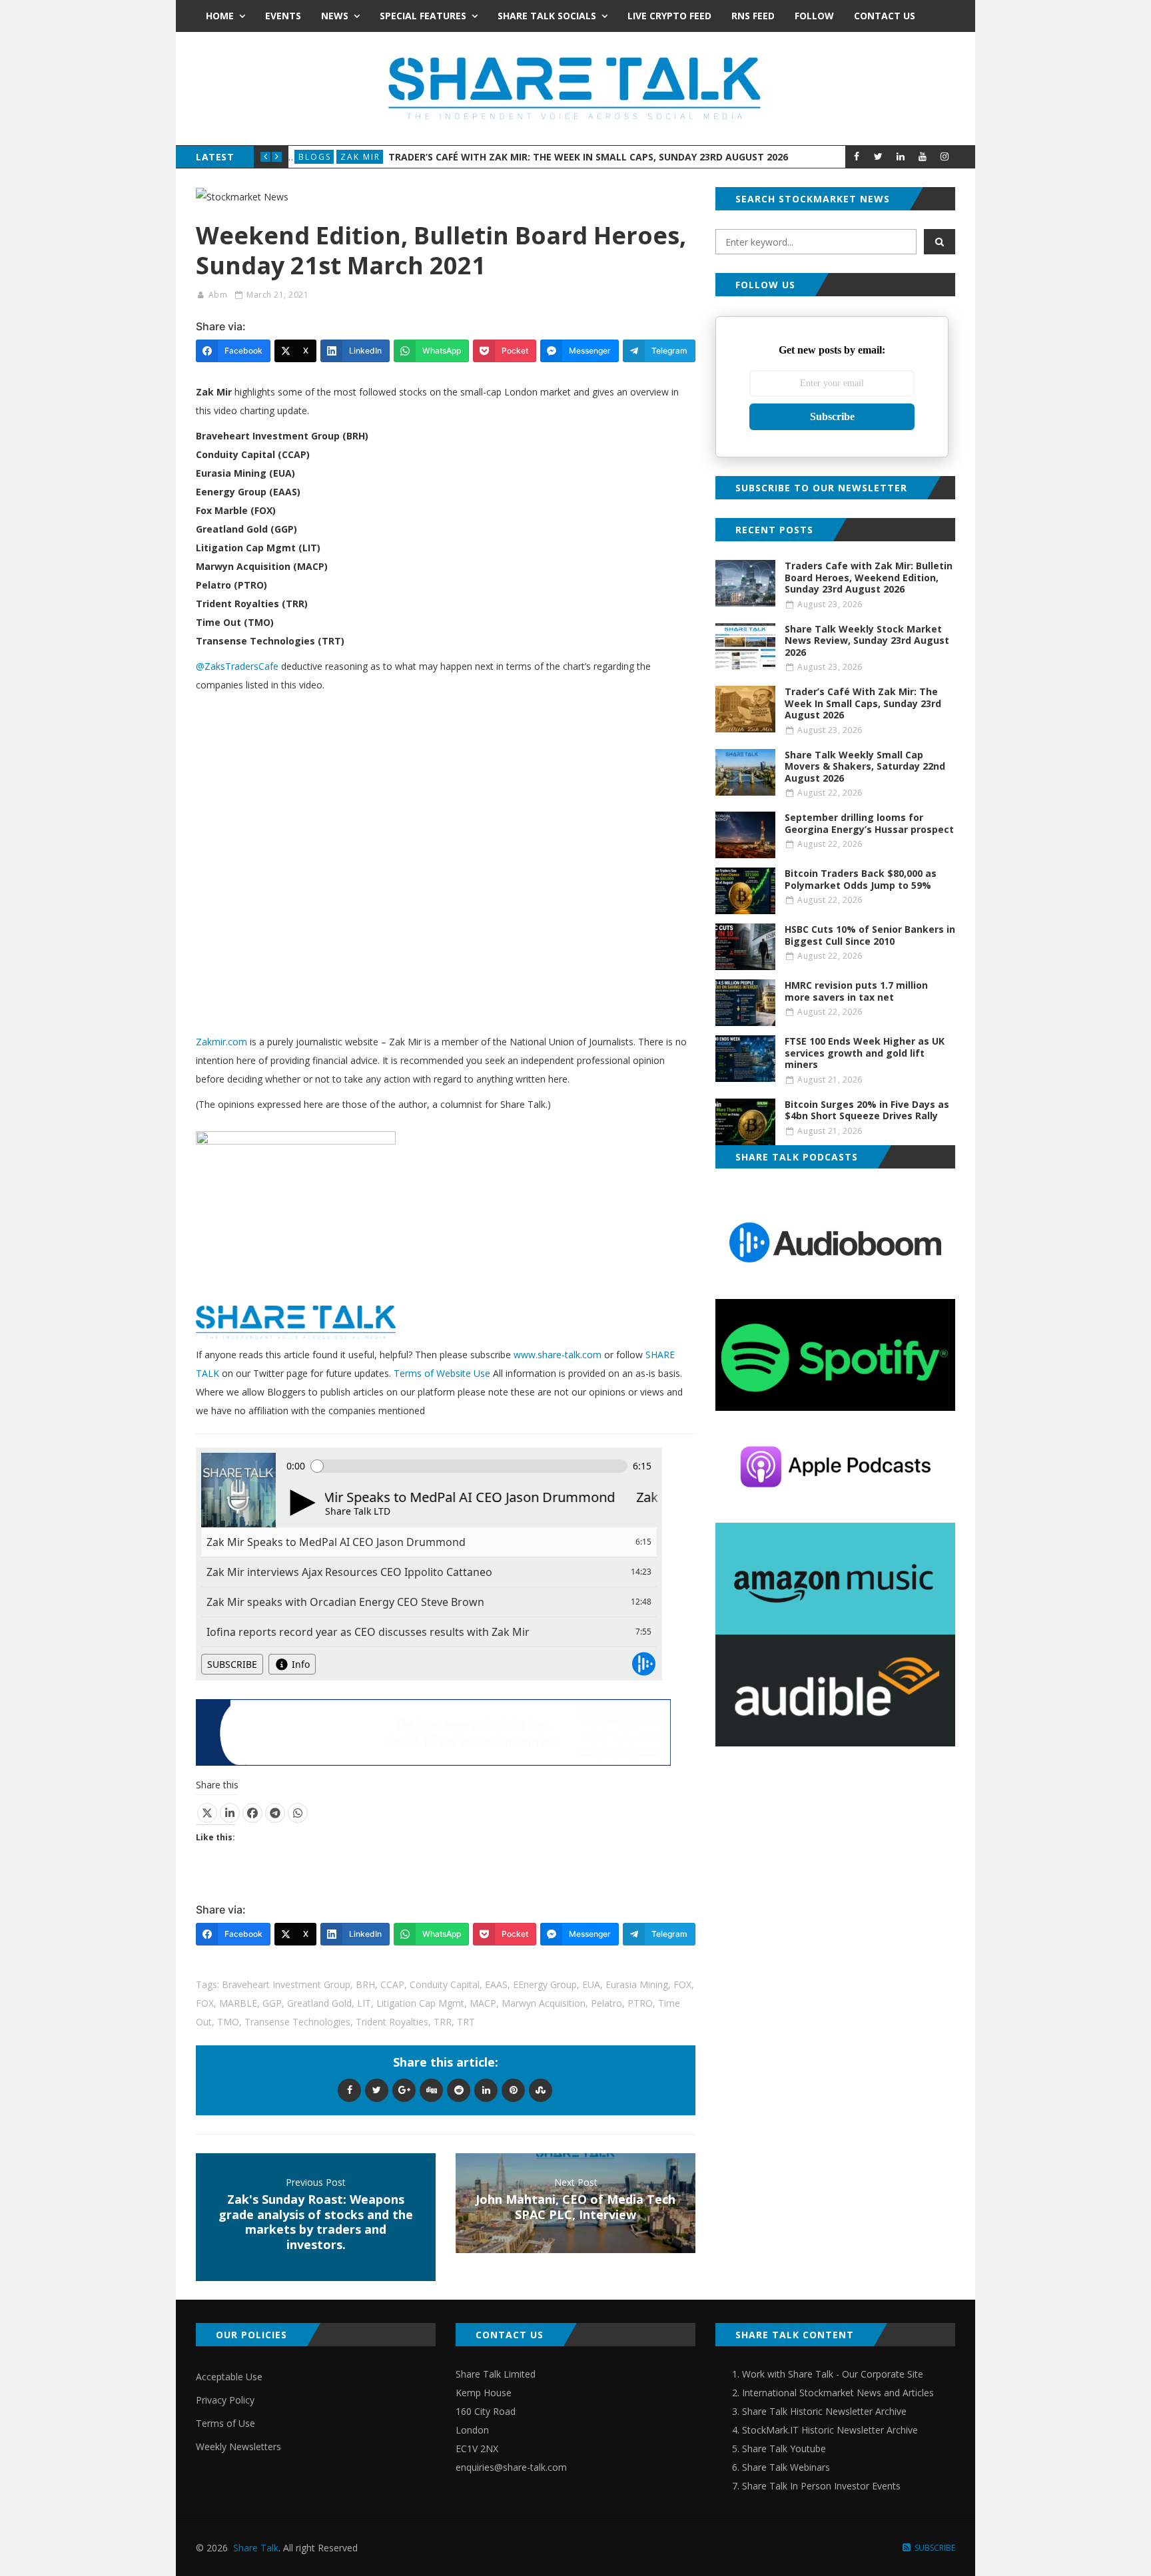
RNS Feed (753, 16)
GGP (272, 2003)
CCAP (392, 1984)
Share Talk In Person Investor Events (821, 2486)
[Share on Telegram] (275, 1813)
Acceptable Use (229, 2377)
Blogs (315, 157)
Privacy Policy (225, 2400)
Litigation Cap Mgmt (420, 2003)
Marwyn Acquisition (544, 2003)
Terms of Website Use (442, 1373)
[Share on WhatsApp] (298, 1813)
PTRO (640, 2003)
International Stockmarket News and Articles (838, 2393)
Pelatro (606, 2003)
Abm (218, 295)
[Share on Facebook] (252, 1813)
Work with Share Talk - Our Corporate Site (833, 2374)
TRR (443, 2022)
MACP (483, 2003)
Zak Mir (360, 157)
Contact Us (885, 16)
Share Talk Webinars (786, 2467)
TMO (228, 2022)
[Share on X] (207, 1813)
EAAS (496, 1984)
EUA (591, 1984)
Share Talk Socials (547, 16)
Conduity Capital (445, 1984)
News (335, 16)
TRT (466, 2022)
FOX (682, 1984)
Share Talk (256, 2548)
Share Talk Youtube (784, 2448)
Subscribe (832, 416)
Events (283, 16)
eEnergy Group (545, 1984)
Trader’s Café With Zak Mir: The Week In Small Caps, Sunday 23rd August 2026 (588, 157)
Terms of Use (225, 2423)
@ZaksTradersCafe (237, 666)
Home (220, 16)
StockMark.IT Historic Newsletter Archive (830, 2430)
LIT (364, 2003)
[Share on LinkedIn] (230, 1813)
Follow (814, 16)
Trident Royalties (392, 2022)
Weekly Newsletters (238, 2447)
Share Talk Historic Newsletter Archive (824, 2411)
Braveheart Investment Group (286, 1984)
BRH (365, 1984)
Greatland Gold (319, 2003)
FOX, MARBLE (226, 2003)
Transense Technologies (297, 2022)
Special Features (423, 16)
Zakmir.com (221, 1042)
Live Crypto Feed (669, 16)
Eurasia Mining (637, 1984)
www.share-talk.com (558, 1355)
